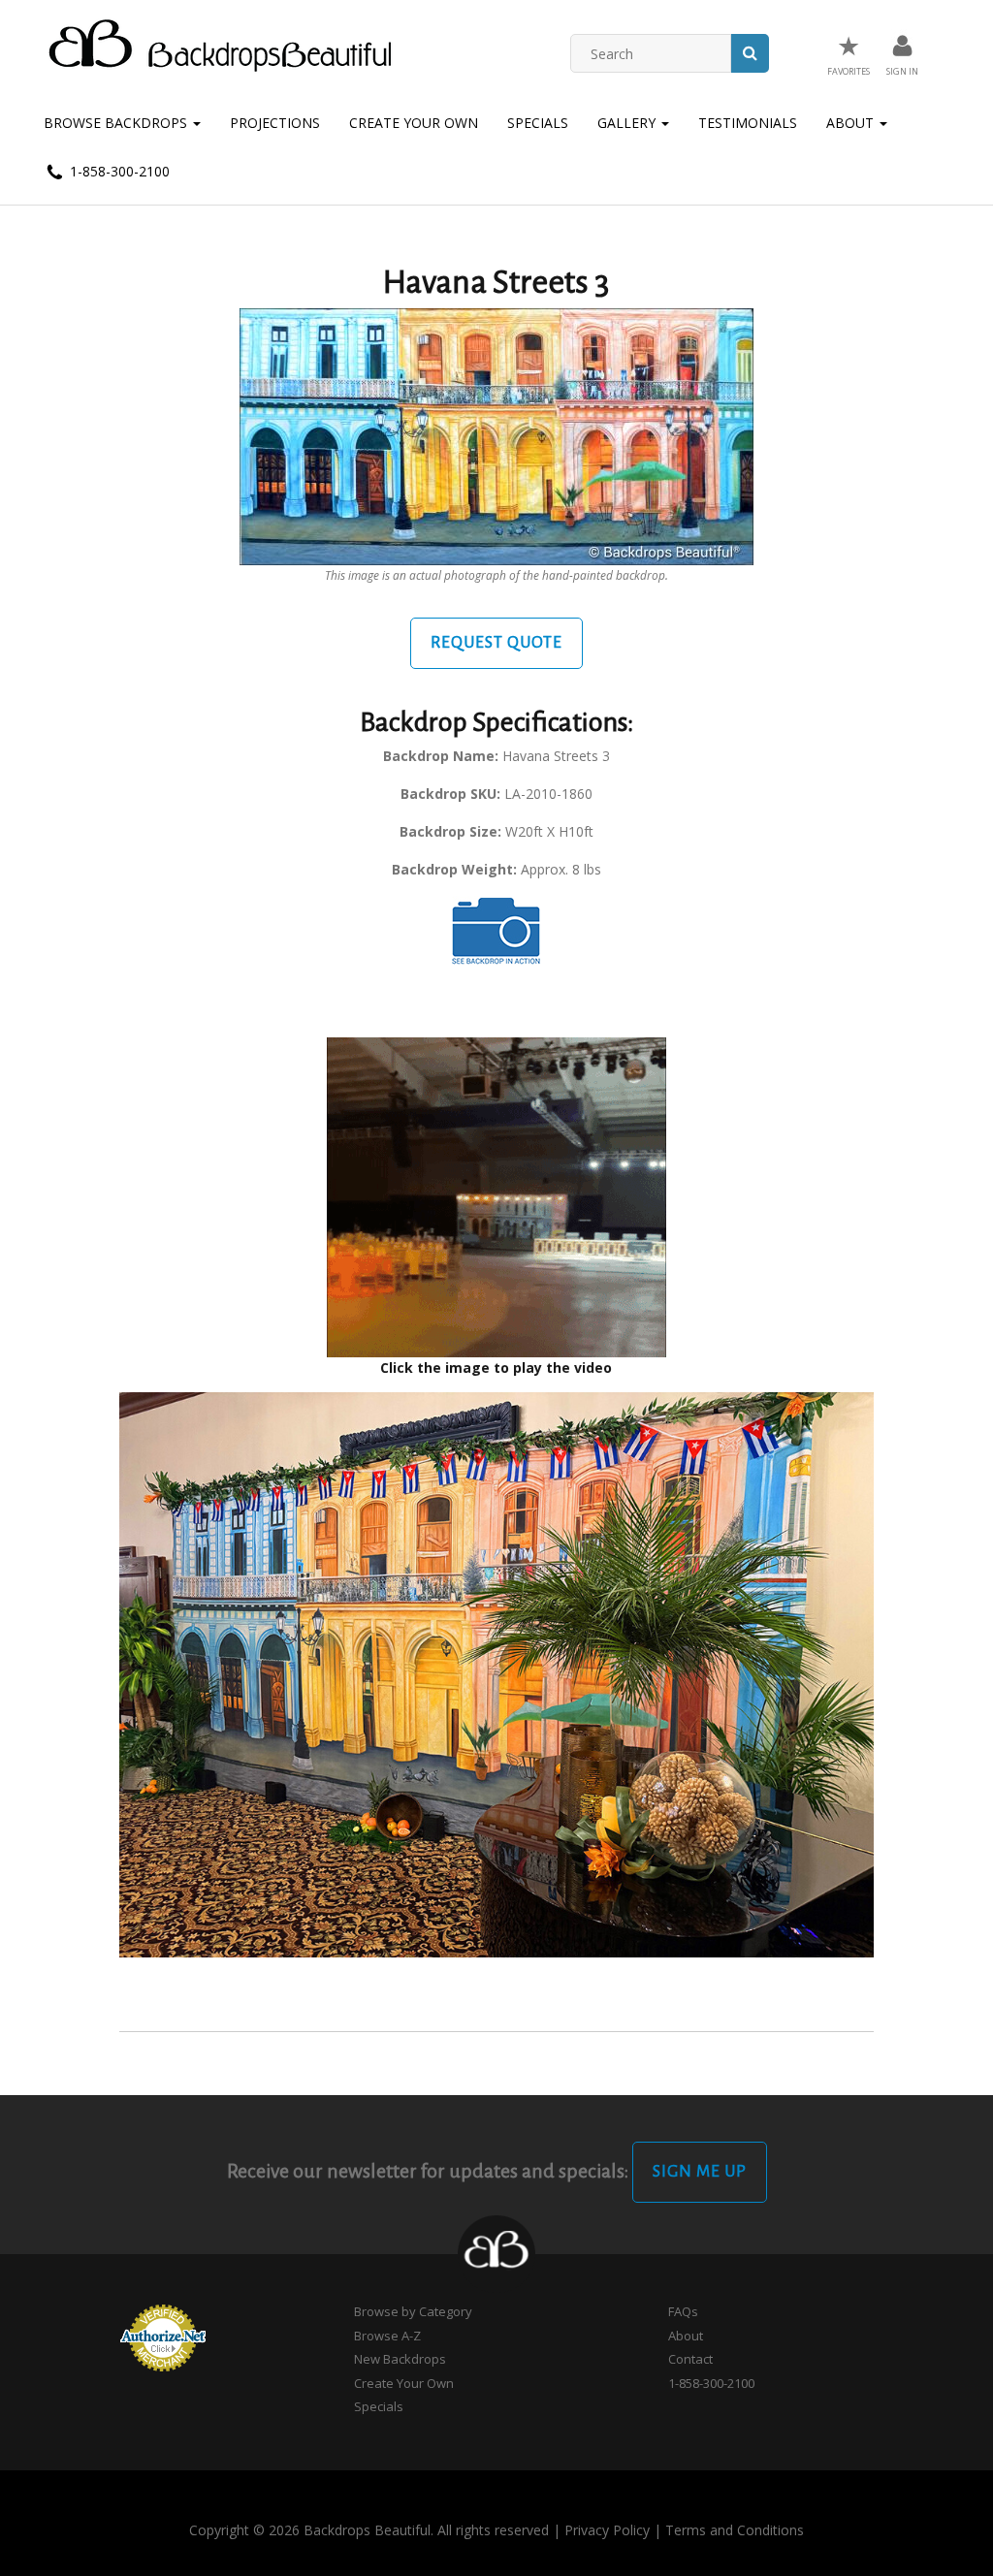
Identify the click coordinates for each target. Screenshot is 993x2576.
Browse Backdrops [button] (117, 123)
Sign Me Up (700, 2172)
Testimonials (748, 123)
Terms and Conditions (735, 2530)
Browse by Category (413, 2311)
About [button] (852, 123)
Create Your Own (414, 123)
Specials (538, 123)
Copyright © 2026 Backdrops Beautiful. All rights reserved (369, 2530)
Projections (275, 123)
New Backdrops (400, 2359)
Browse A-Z (387, 2336)
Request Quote (496, 643)
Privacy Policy (607, 2530)
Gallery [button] (628, 123)
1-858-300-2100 (118, 171)
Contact (690, 2359)
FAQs (683, 2311)
